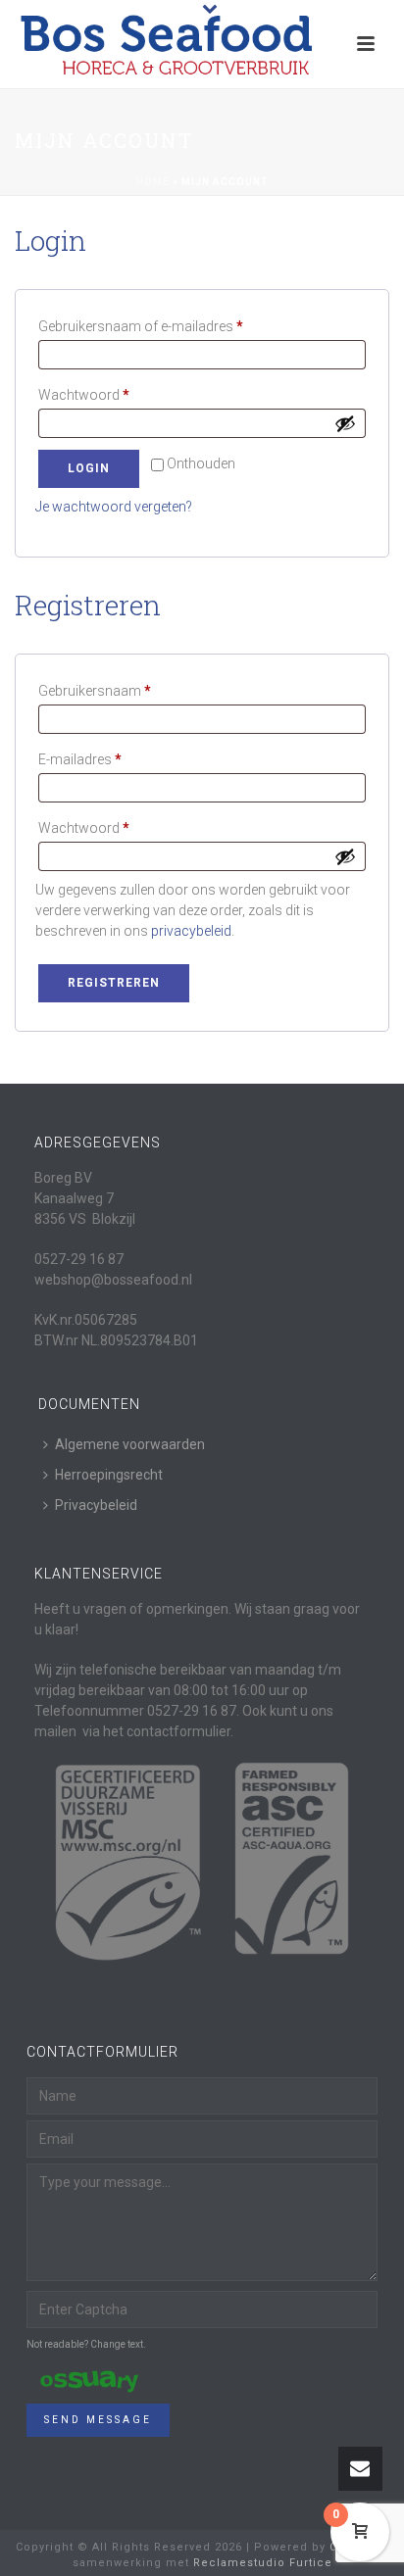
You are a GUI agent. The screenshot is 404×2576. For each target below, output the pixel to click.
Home (153, 182)
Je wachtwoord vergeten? (114, 507)
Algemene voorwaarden (130, 1444)
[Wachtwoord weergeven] (345, 423)
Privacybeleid (96, 1505)
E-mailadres (101, 759)
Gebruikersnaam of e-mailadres (161, 326)
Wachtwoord (104, 394)
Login (89, 468)
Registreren (114, 983)
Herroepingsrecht (109, 1475)
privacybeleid (191, 931)
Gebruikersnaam (115, 690)
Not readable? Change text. (86, 2344)
